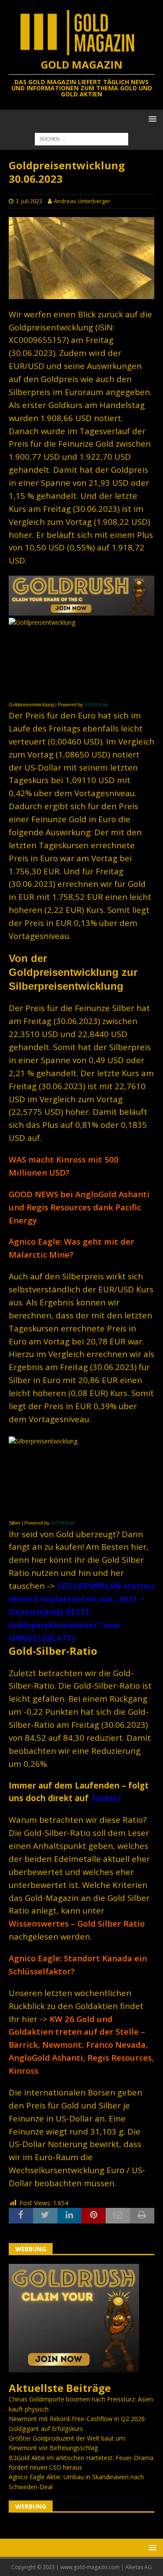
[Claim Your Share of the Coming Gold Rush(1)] (81, 611)
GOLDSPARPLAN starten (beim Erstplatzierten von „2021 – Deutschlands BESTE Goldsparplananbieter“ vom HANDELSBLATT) (81, 1612)
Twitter (106, 1798)
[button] (151, 119)
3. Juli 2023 (29, 201)
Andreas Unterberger (82, 201)
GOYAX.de (96, 705)
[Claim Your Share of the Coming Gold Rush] (74, 2367)
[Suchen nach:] (81, 138)
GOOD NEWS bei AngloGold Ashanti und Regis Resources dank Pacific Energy (79, 1207)
